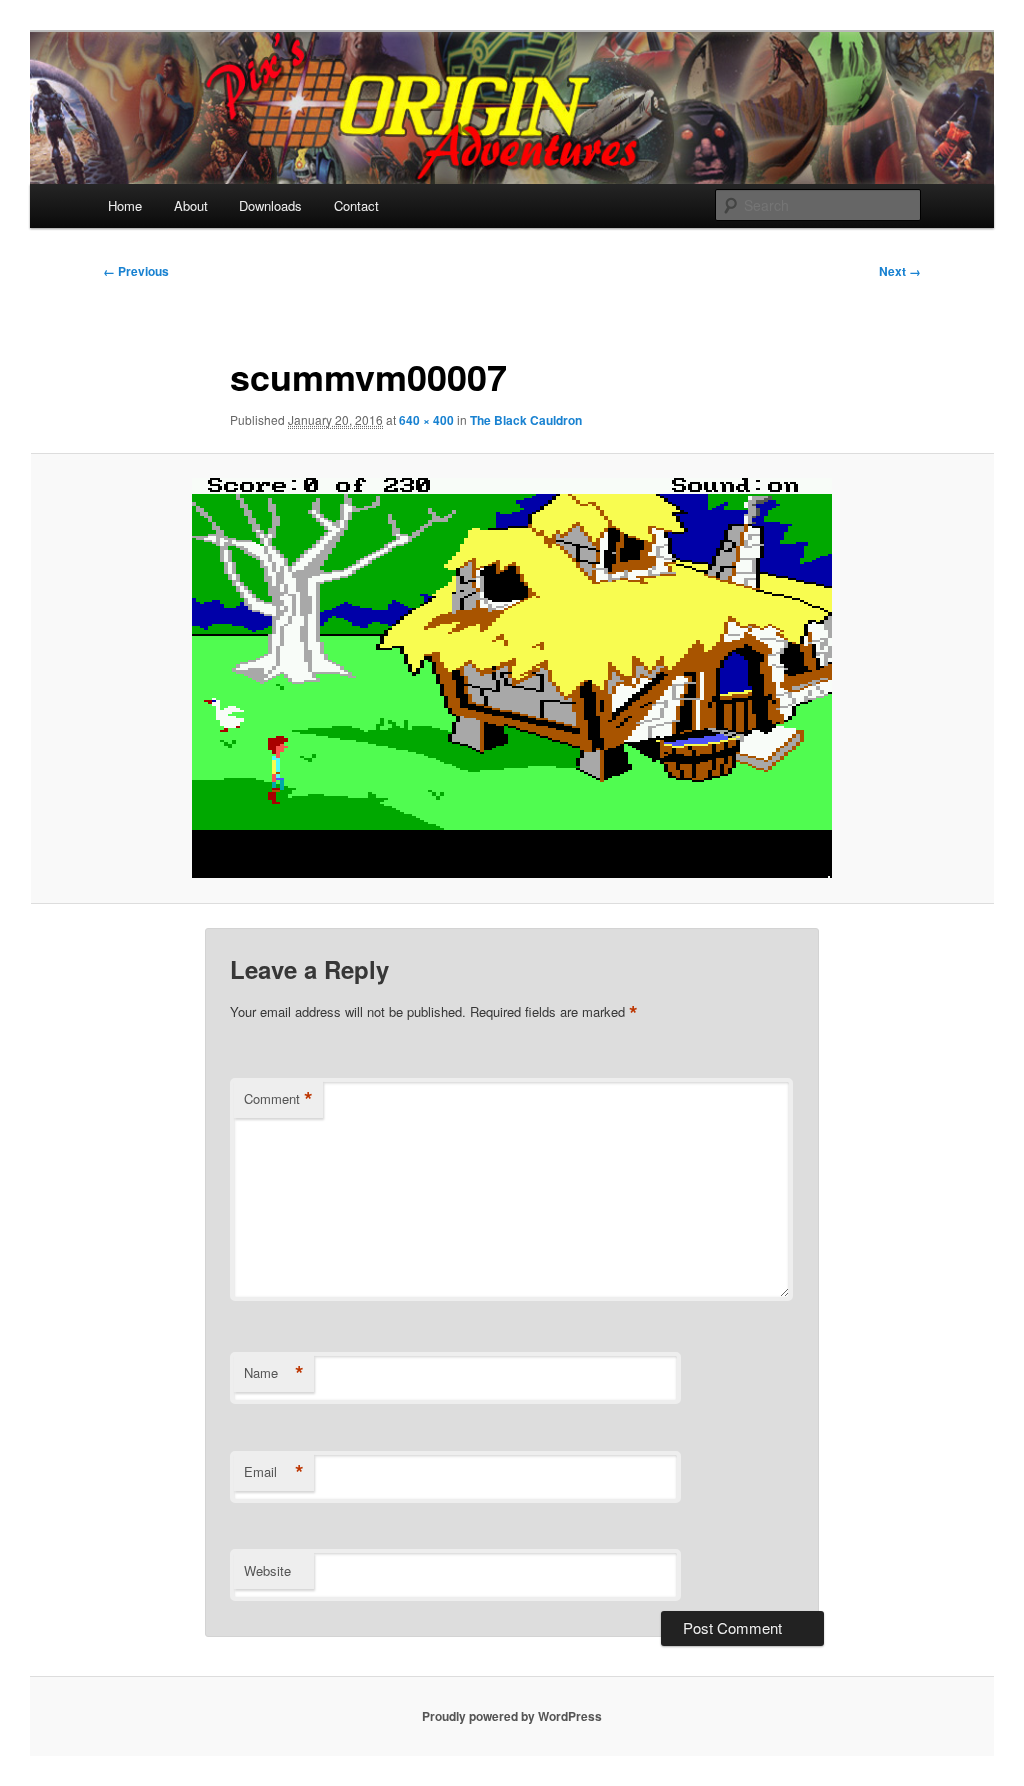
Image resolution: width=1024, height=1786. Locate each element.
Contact (356, 205)
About (191, 205)
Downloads (270, 205)
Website (267, 1570)
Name (274, 1373)
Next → (900, 271)
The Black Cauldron (526, 420)
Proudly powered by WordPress (512, 1716)
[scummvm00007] (512, 678)
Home (125, 205)
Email (274, 1472)
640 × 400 (426, 420)
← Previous (136, 271)
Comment (278, 1099)
